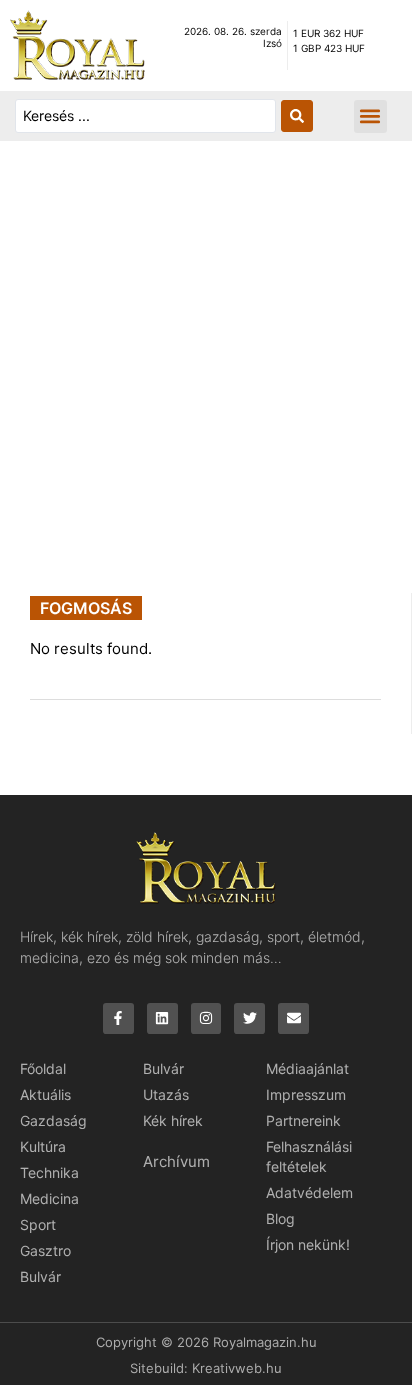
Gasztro (45, 1250)
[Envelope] (293, 1018)
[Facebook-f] (118, 1018)
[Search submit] (297, 116)
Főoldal (43, 1068)
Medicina (49, 1198)
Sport (38, 1224)
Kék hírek (173, 1120)
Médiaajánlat (307, 1068)
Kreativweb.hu (237, 1368)
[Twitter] (249, 1018)
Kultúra (43, 1146)
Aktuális (45, 1094)
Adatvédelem (309, 1192)
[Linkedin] (162, 1018)
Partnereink (303, 1120)
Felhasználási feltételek (309, 1156)
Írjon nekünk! (308, 1244)
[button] (370, 116)
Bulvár (40, 1276)
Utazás (166, 1094)
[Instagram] (206, 1018)
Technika (49, 1172)
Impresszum (306, 1094)
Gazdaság (53, 1120)
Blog (280, 1218)
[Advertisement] (206, 377)
